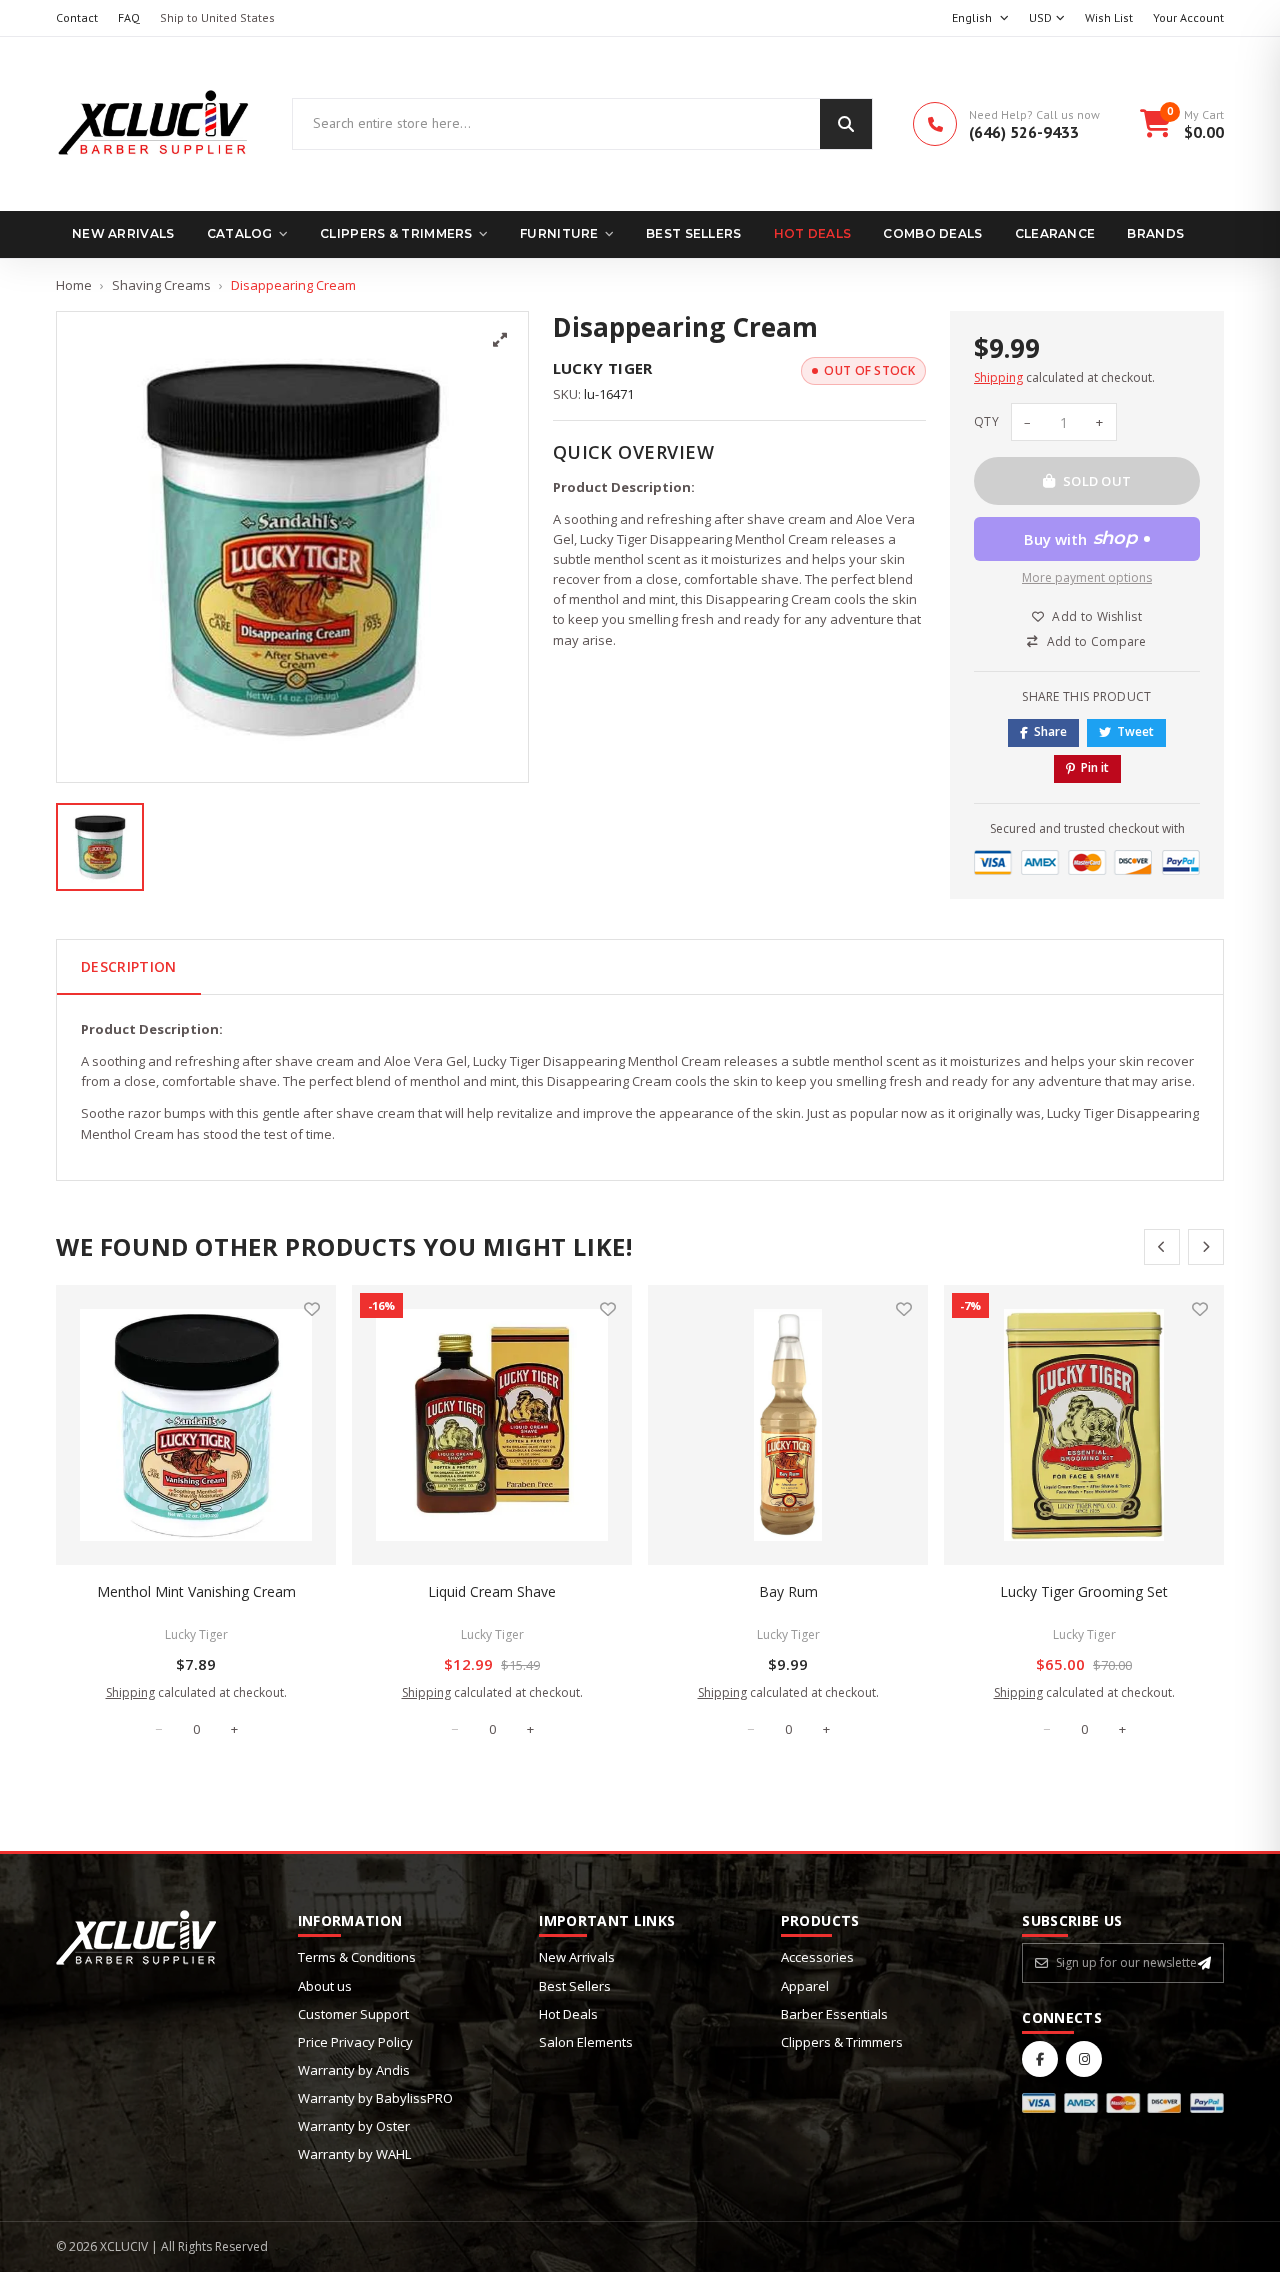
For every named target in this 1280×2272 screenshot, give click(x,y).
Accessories (817, 1957)
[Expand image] (500, 340)
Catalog (240, 233)
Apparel (805, 1986)
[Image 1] (100, 847)
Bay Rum (788, 1591)
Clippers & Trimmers (396, 233)
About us (325, 1986)
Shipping (998, 377)
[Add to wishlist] (312, 1309)
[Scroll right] (1206, 1247)
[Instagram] (1084, 2059)
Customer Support (353, 2014)
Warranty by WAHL (354, 2154)
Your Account (1188, 17)
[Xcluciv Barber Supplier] (154, 124)
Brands (1155, 233)
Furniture (559, 233)
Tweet (1135, 731)
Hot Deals (813, 233)
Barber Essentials (834, 2014)
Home (74, 285)
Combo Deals (932, 233)
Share (1050, 731)
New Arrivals (123, 233)
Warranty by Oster (354, 2126)
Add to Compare (1097, 641)
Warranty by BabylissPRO (375, 2098)
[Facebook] (1040, 2059)
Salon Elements (586, 2042)
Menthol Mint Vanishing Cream (196, 1591)
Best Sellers (694, 233)
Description (129, 966)
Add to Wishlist (1097, 616)
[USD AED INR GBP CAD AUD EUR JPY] (1047, 18)
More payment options (1087, 577)
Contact (77, 17)
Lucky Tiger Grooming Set (1084, 1591)
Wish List (1109, 17)
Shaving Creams (161, 285)
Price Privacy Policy (355, 2042)
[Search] (846, 124)
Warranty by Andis (354, 2070)
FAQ (129, 17)
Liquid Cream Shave (492, 1591)
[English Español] (980, 18)
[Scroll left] (1162, 1247)
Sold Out (1097, 481)
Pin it (1095, 767)
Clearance (1055, 233)
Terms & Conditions (357, 1957)
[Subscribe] (1204, 1963)
